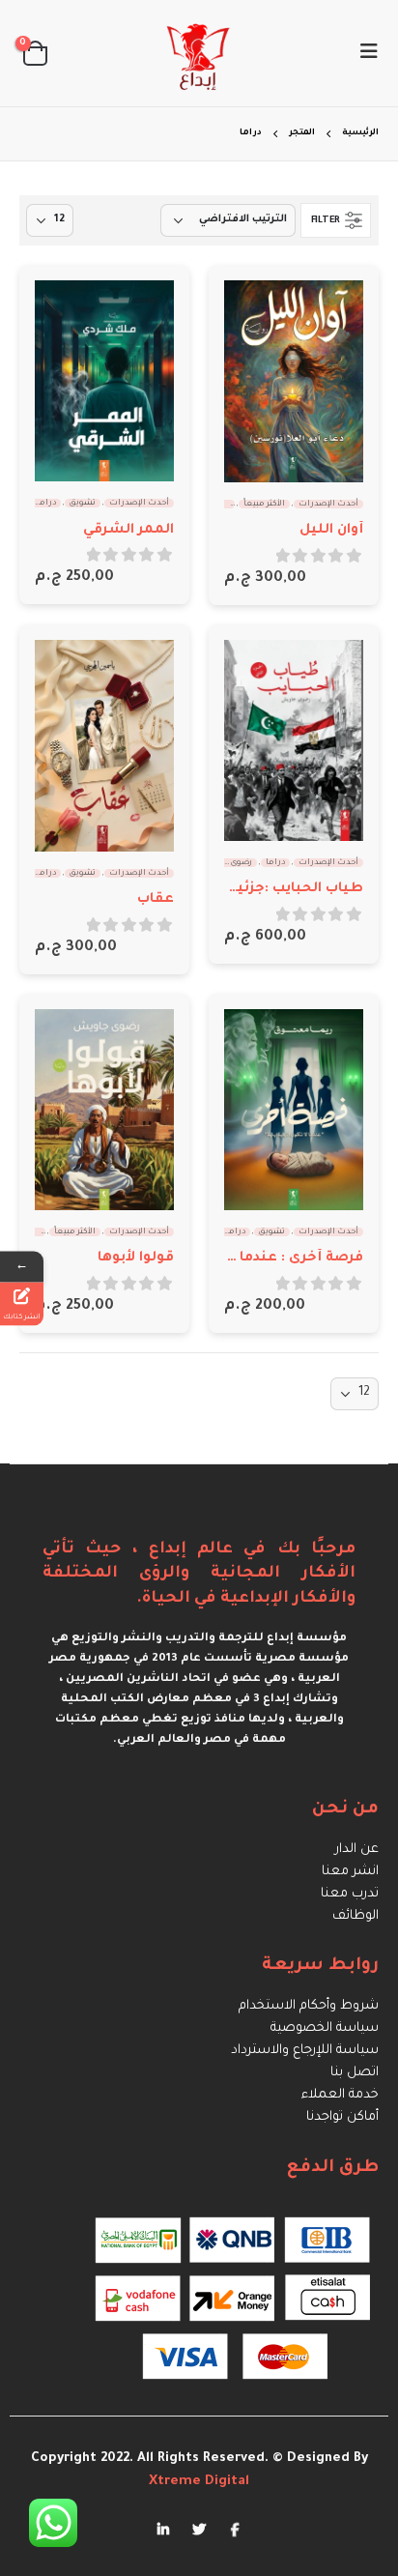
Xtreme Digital (199, 2482)
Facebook (235, 2529)
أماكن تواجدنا (342, 2117)
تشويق (83, 503)
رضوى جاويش (227, 863)
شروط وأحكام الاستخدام (309, 2006)
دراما (46, 503)
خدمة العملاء (340, 2095)
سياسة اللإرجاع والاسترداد (305, 2051)
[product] (294, 381)
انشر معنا (350, 1872)
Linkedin (163, 2529)
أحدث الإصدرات (328, 504)
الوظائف (355, 1916)
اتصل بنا (355, 2073)
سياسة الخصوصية (325, 2028)
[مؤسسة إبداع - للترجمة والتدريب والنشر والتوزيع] (199, 53)
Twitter (199, 2529)
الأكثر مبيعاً (264, 504)
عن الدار (357, 1850)
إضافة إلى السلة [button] (256, 312)
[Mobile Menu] (363, 53)
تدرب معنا (350, 1894)
